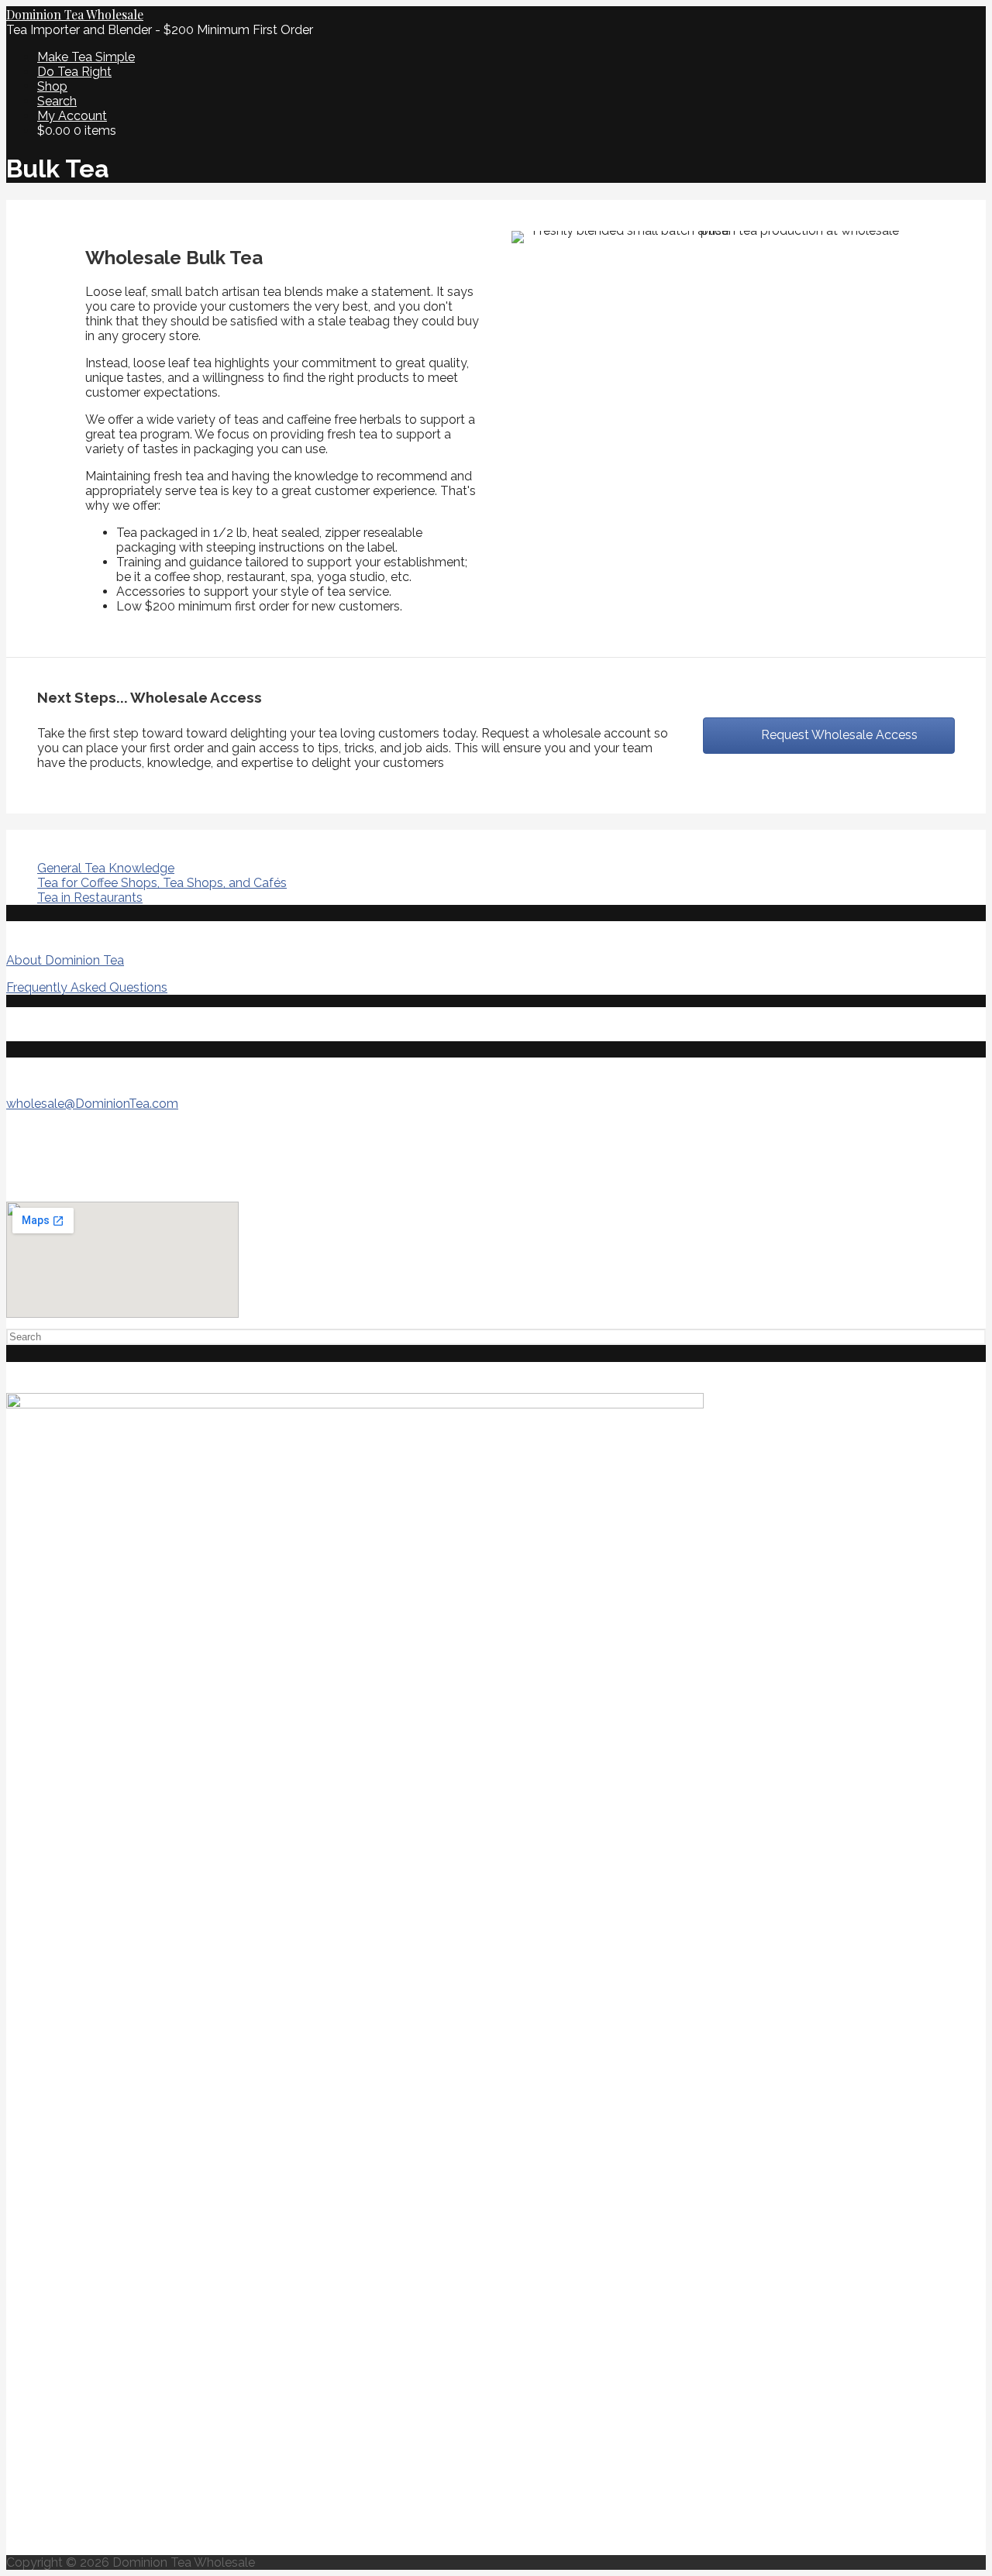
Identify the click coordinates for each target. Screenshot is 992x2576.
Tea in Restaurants (90, 898)
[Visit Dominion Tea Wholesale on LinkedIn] (102, 1024)
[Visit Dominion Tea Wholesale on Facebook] (131, 1024)
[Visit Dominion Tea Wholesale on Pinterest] (16, 1024)
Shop (52, 86)
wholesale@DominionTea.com (92, 1104)
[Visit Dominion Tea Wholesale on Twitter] (73, 1024)
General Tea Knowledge (106, 868)
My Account (72, 116)
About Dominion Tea (65, 960)
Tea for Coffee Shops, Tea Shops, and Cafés (162, 883)
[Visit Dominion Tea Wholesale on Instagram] (45, 1024)
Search (57, 101)
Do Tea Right (74, 72)
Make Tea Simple (86, 57)
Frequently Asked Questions (87, 987)
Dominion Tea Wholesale (75, 14)
